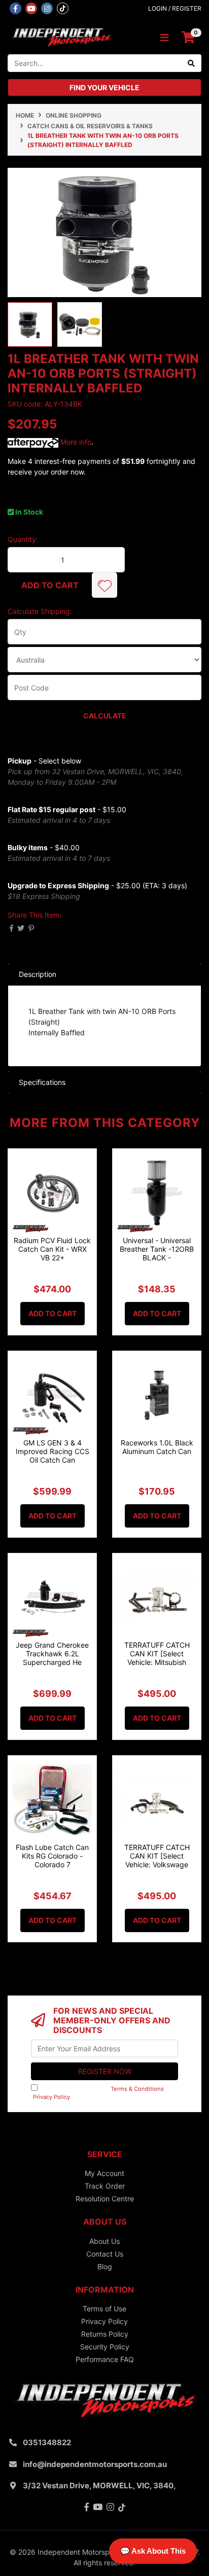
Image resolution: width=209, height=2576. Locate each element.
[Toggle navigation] (164, 38)
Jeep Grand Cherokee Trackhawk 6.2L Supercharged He (52, 1654)
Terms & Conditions (137, 2089)
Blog (105, 2266)
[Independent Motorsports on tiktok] (63, 8)
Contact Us (105, 2254)
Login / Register (175, 8)
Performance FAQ (105, 2359)
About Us (104, 2241)
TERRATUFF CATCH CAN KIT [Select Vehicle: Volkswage (157, 1856)
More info (75, 442)
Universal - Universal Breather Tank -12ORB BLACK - (157, 1249)
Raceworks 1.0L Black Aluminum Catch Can (157, 1447)
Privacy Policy (51, 2097)
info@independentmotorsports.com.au (95, 2464)
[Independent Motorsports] (61, 37)
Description (38, 974)
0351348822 (47, 2442)
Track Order (105, 2186)
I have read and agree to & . (102, 2093)
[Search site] (191, 63)
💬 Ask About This (153, 2551)
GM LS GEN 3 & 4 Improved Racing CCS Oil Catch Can (53, 1451)
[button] (104, 585)
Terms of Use (104, 2309)
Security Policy (105, 2347)
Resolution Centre (105, 2199)
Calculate (105, 716)
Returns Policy (105, 2334)
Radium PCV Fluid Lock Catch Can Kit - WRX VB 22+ (52, 1249)
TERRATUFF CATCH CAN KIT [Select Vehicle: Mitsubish (157, 1654)
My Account (104, 2173)
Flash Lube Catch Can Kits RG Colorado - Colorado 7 (52, 1856)
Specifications (42, 1082)
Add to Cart (50, 585)
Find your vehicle (104, 87)
